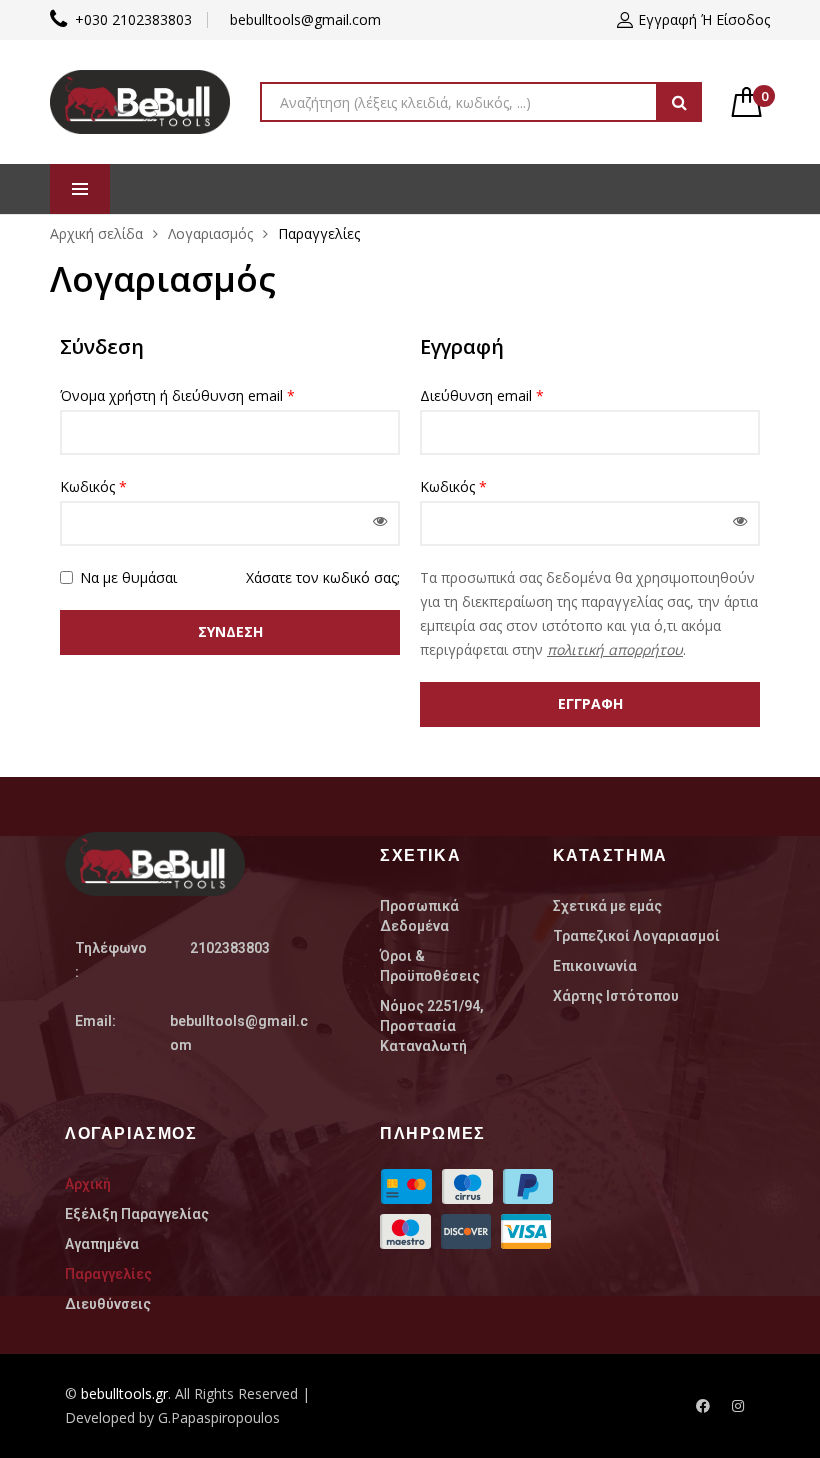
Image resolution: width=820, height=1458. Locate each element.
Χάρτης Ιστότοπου (616, 996)
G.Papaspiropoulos (219, 1417)
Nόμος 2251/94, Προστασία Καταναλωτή (432, 1026)
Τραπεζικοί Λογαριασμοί (636, 936)
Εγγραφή (590, 703)
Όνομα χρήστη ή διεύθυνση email (177, 395)
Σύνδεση (230, 631)
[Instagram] (738, 1406)
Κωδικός (93, 486)
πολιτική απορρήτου (615, 649)
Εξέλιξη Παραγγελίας (137, 1214)
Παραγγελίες (108, 1274)
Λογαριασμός (210, 233)
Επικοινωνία (595, 966)
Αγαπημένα (102, 1244)
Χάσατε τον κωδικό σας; (323, 577)
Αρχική (88, 1184)
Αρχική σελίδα (96, 233)
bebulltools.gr (124, 1393)
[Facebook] (703, 1406)
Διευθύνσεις (108, 1304)
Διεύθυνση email (482, 395)
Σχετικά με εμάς (607, 906)
